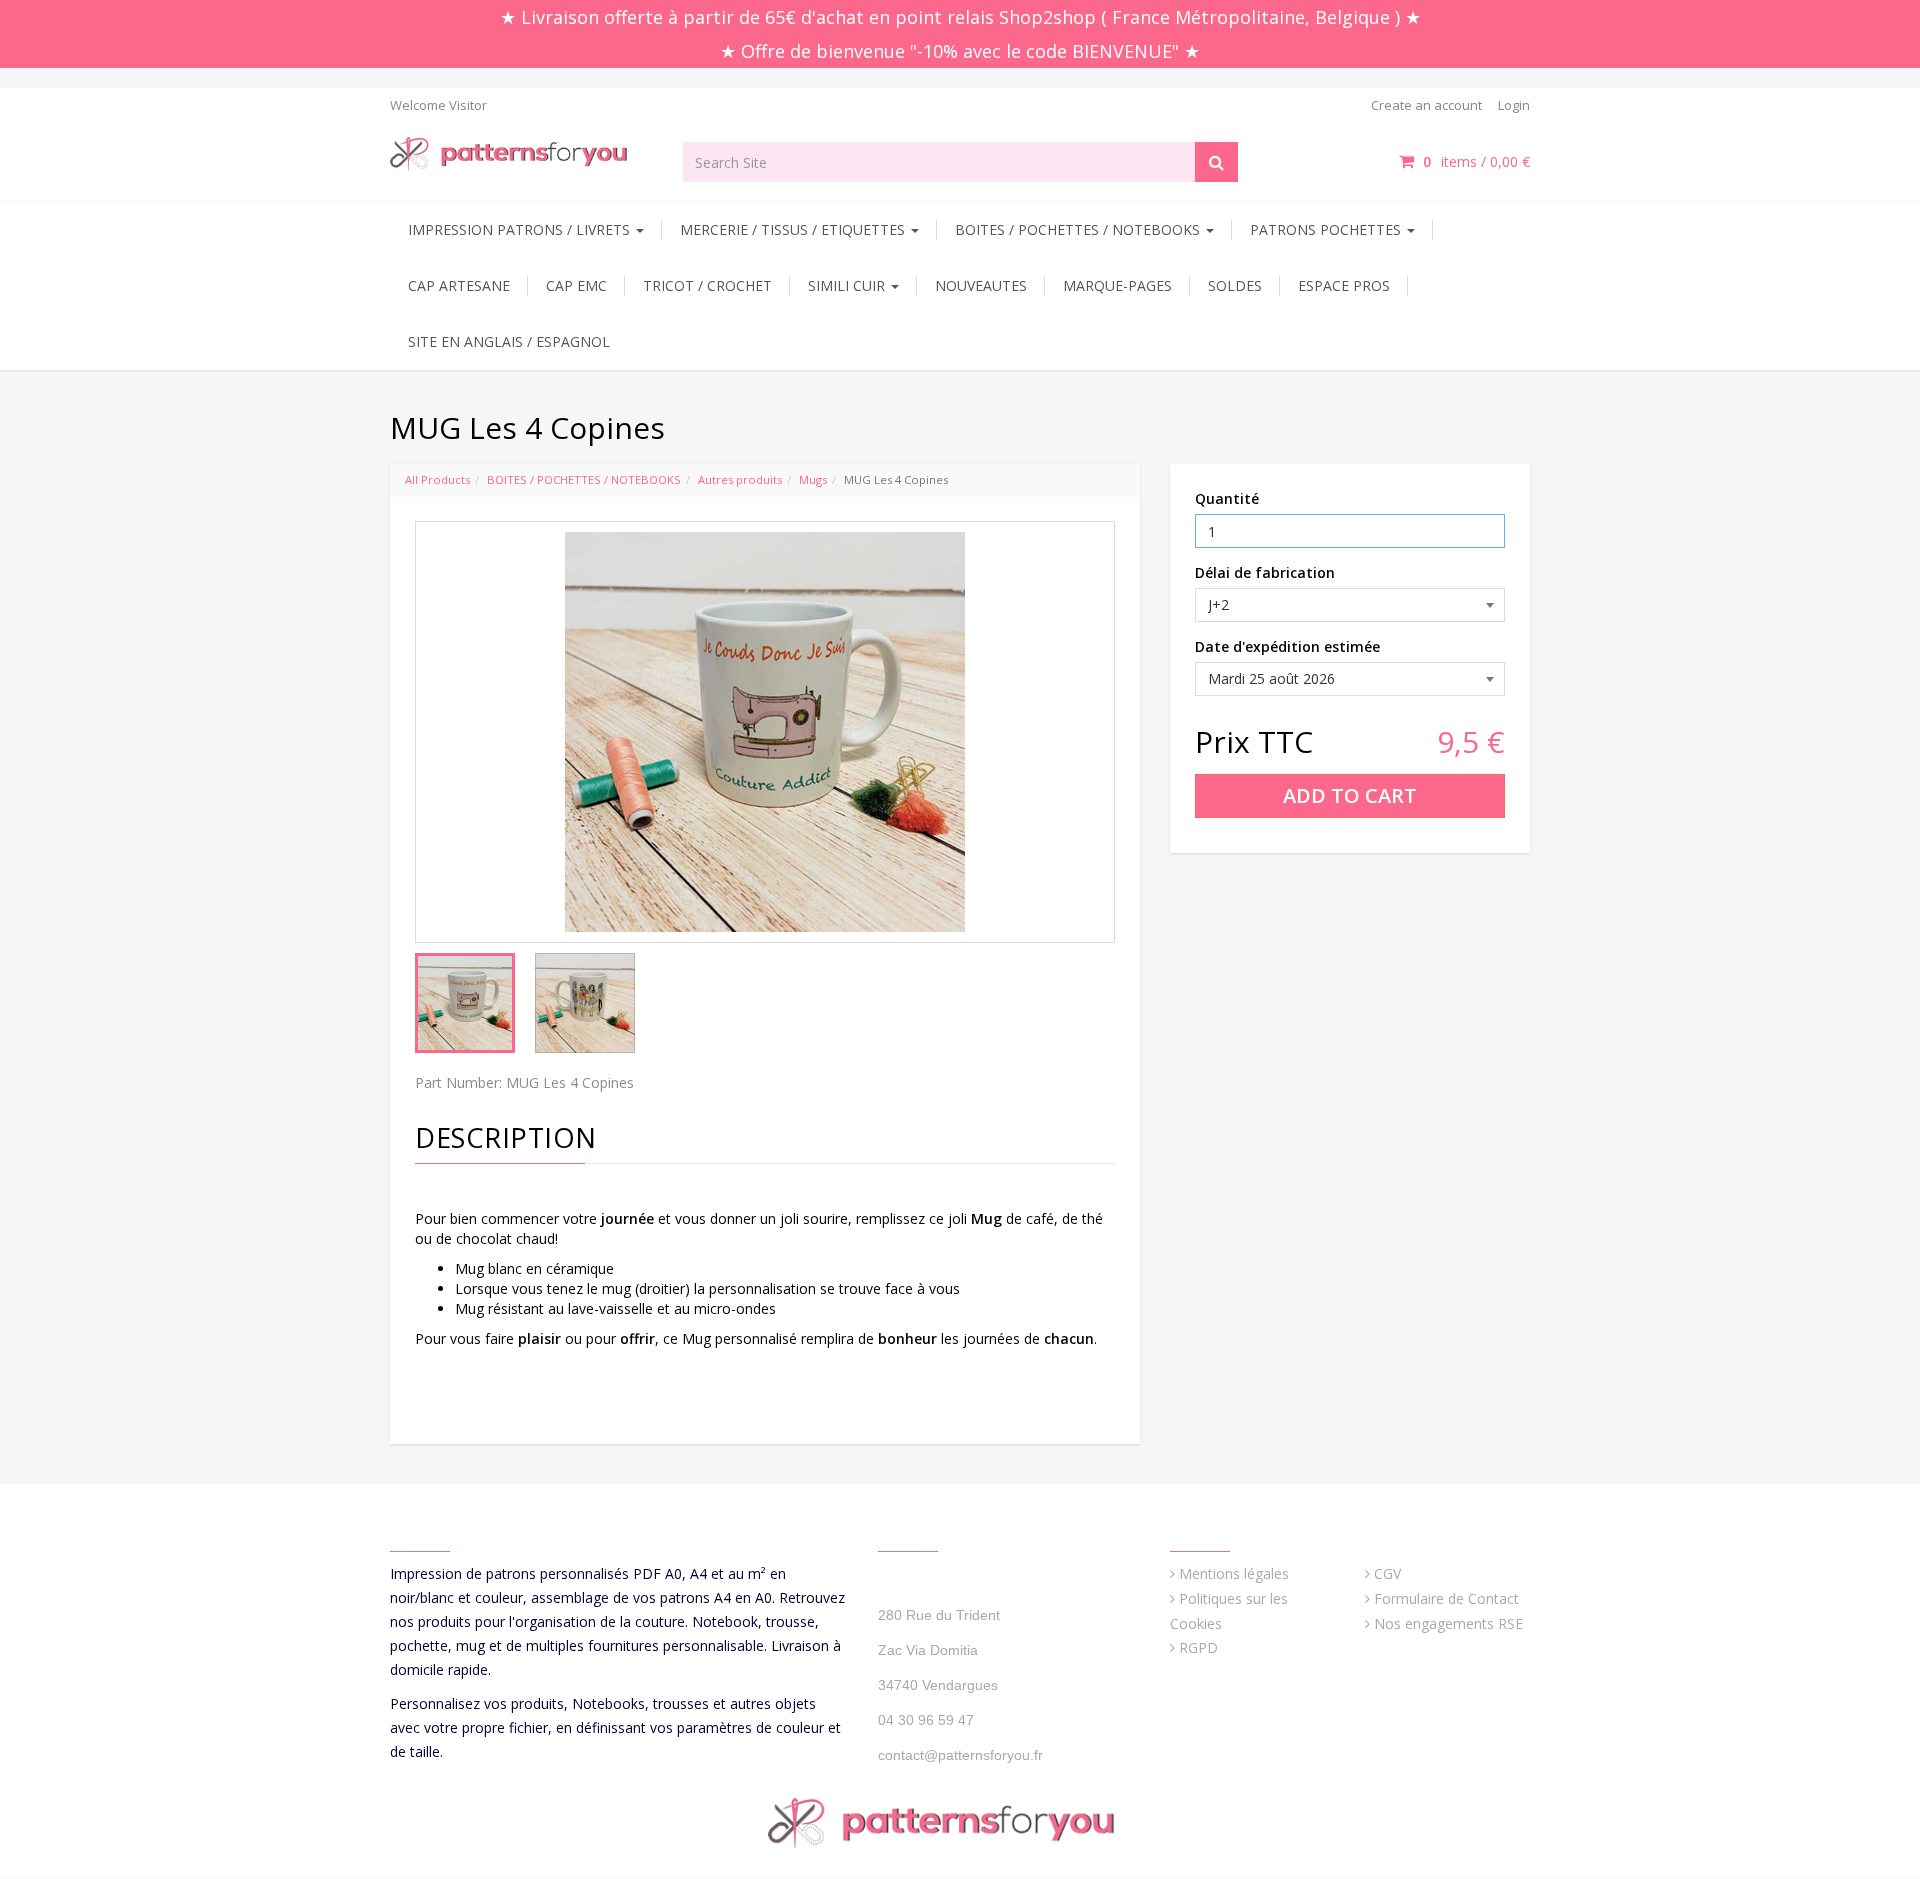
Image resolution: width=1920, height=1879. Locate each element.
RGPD (1198, 1647)
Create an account (1426, 105)
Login (1514, 105)
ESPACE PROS (1344, 285)
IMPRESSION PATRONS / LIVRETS (521, 229)
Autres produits (740, 479)
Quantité (1227, 498)
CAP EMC (576, 285)
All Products (437, 479)
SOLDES (1235, 285)
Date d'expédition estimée (1287, 646)
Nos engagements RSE (1448, 1623)
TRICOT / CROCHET (707, 285)
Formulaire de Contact (1446, 1598)
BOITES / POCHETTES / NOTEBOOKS (1079, 229)
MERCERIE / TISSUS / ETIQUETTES (794, 229)
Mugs (813, 479)
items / (1476, 161)
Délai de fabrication (1265, 572)
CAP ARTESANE (459, 285)
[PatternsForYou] (521, 152)
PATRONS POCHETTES (1327, 229)
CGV (1387, 1573)
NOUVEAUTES (981, 285)
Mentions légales (1234, 1573)
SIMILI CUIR (848, 285)
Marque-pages (1117, 285)
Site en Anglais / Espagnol (509, 341)
